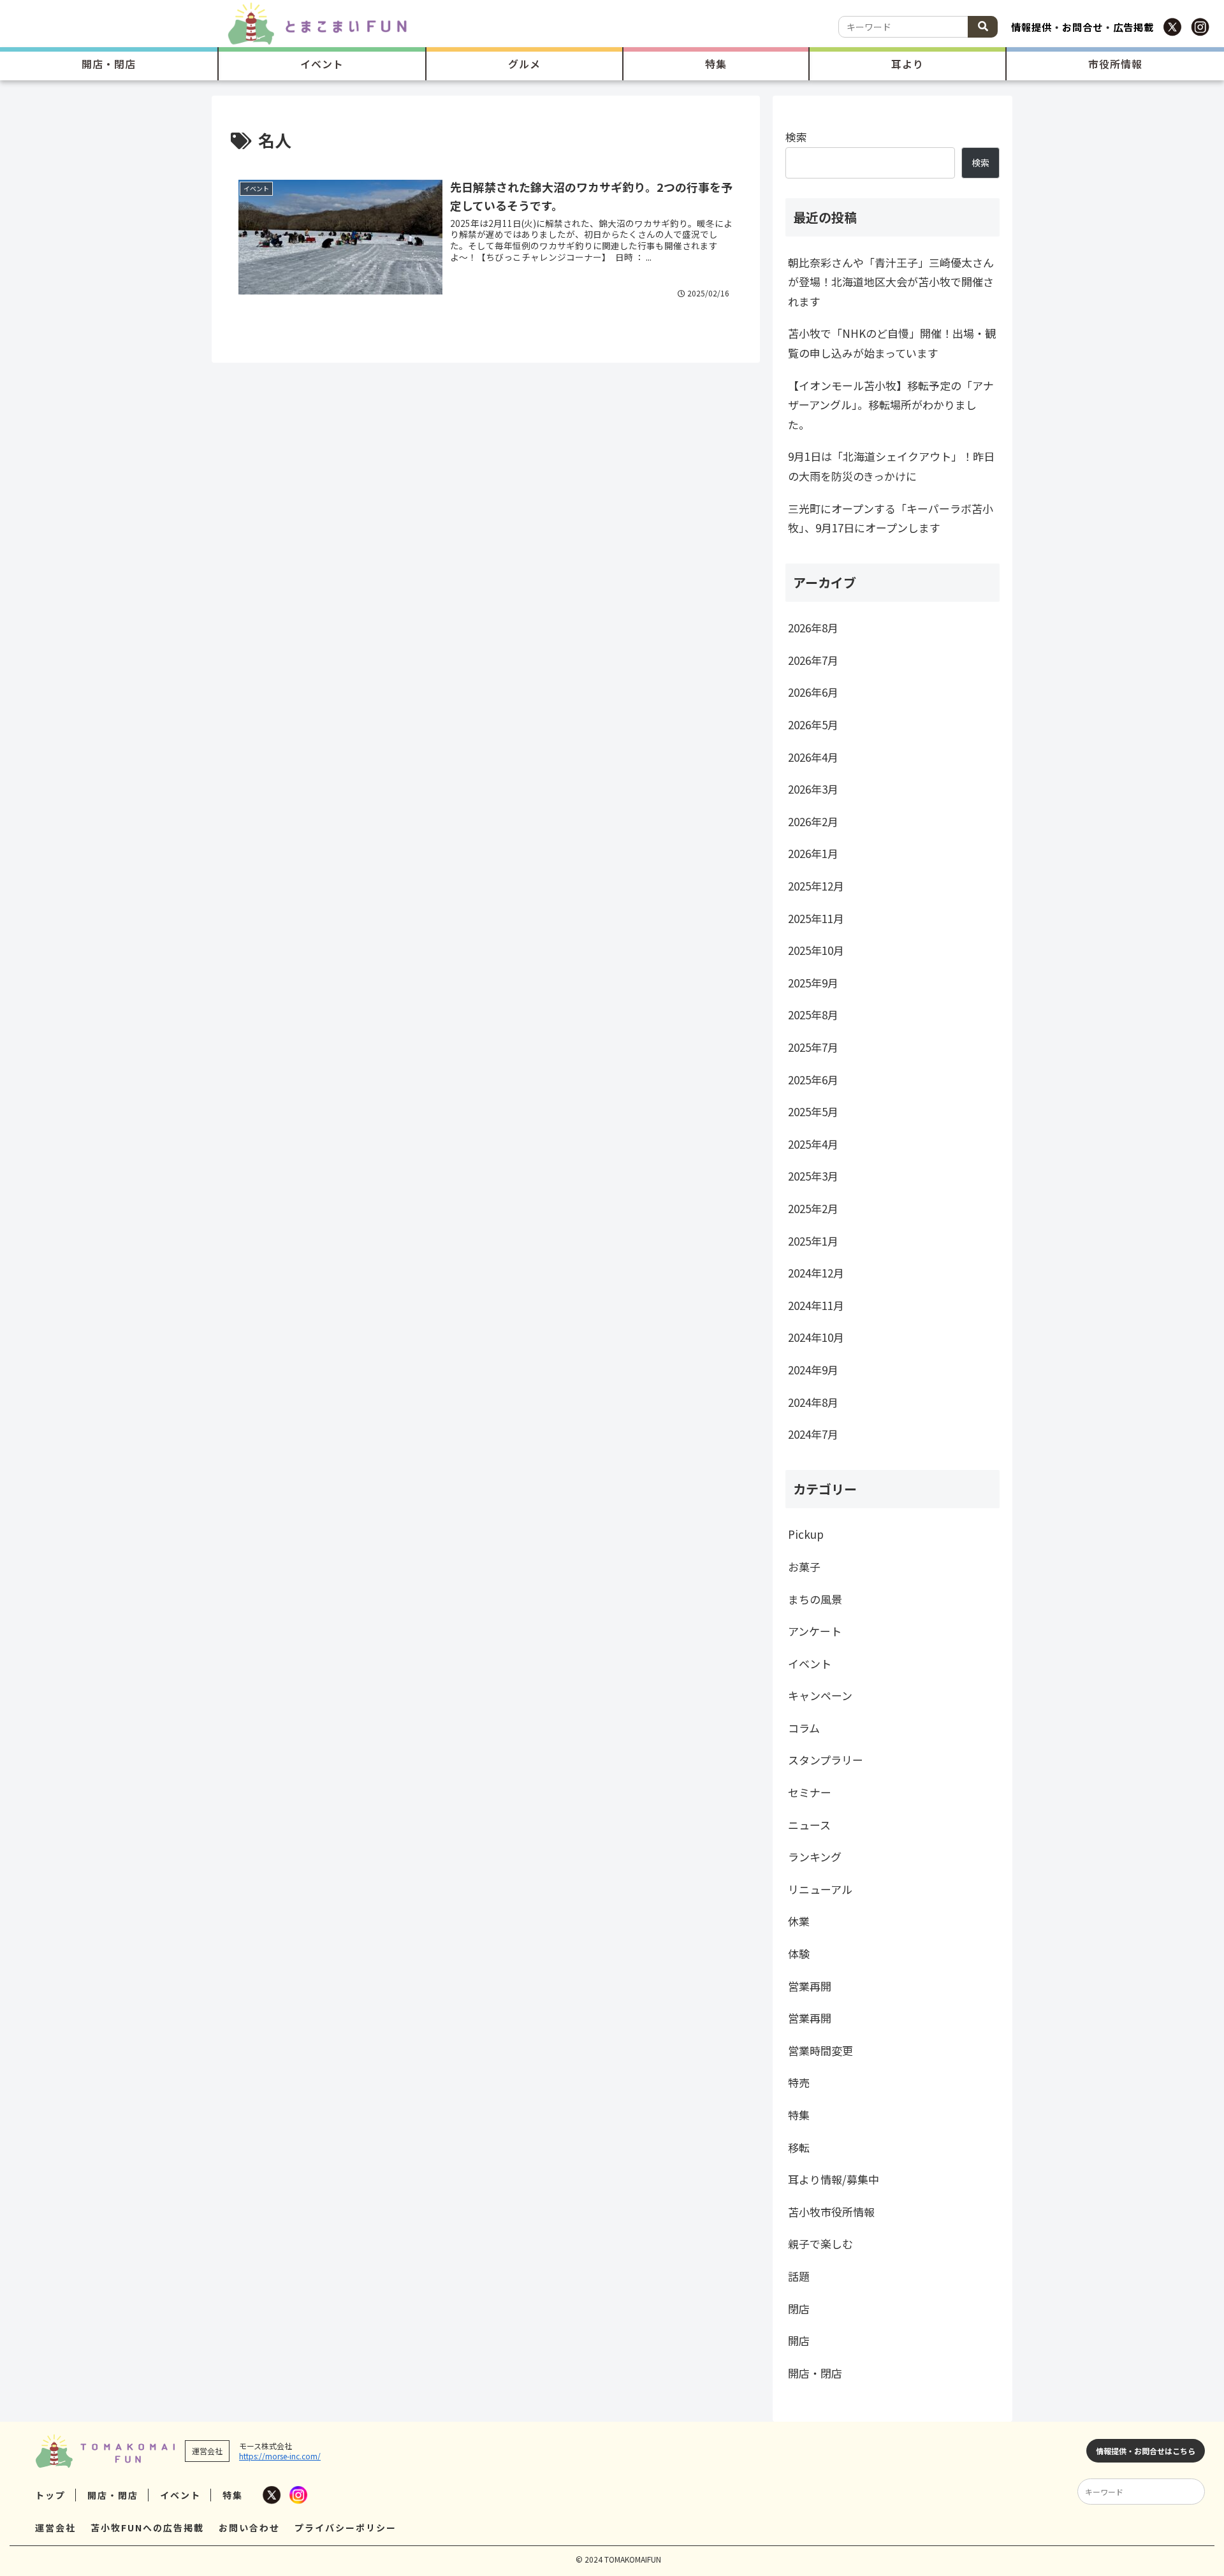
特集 (233, 2495)
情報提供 (1031, 27)
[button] (983, 27)
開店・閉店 (113, 2495)
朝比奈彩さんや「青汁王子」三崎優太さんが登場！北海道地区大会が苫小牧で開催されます (891, 282)
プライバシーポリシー (346, 2528)
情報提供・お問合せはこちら (1146, 2451)
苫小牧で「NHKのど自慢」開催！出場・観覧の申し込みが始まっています (892, 343)
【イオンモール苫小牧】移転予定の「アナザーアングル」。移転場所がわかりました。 (891, 405)
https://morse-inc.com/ (280, 2456)
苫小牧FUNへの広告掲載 (147, 2528)
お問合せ (1082, 27)
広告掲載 (1133, 27)
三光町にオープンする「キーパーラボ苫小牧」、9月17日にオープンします (891, 518)
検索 (796, 137)
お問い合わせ (249, 2528)
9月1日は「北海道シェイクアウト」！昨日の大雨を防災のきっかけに (891, 466)
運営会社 (55, 2528)
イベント (180, 2495)
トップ (50, 2495)
